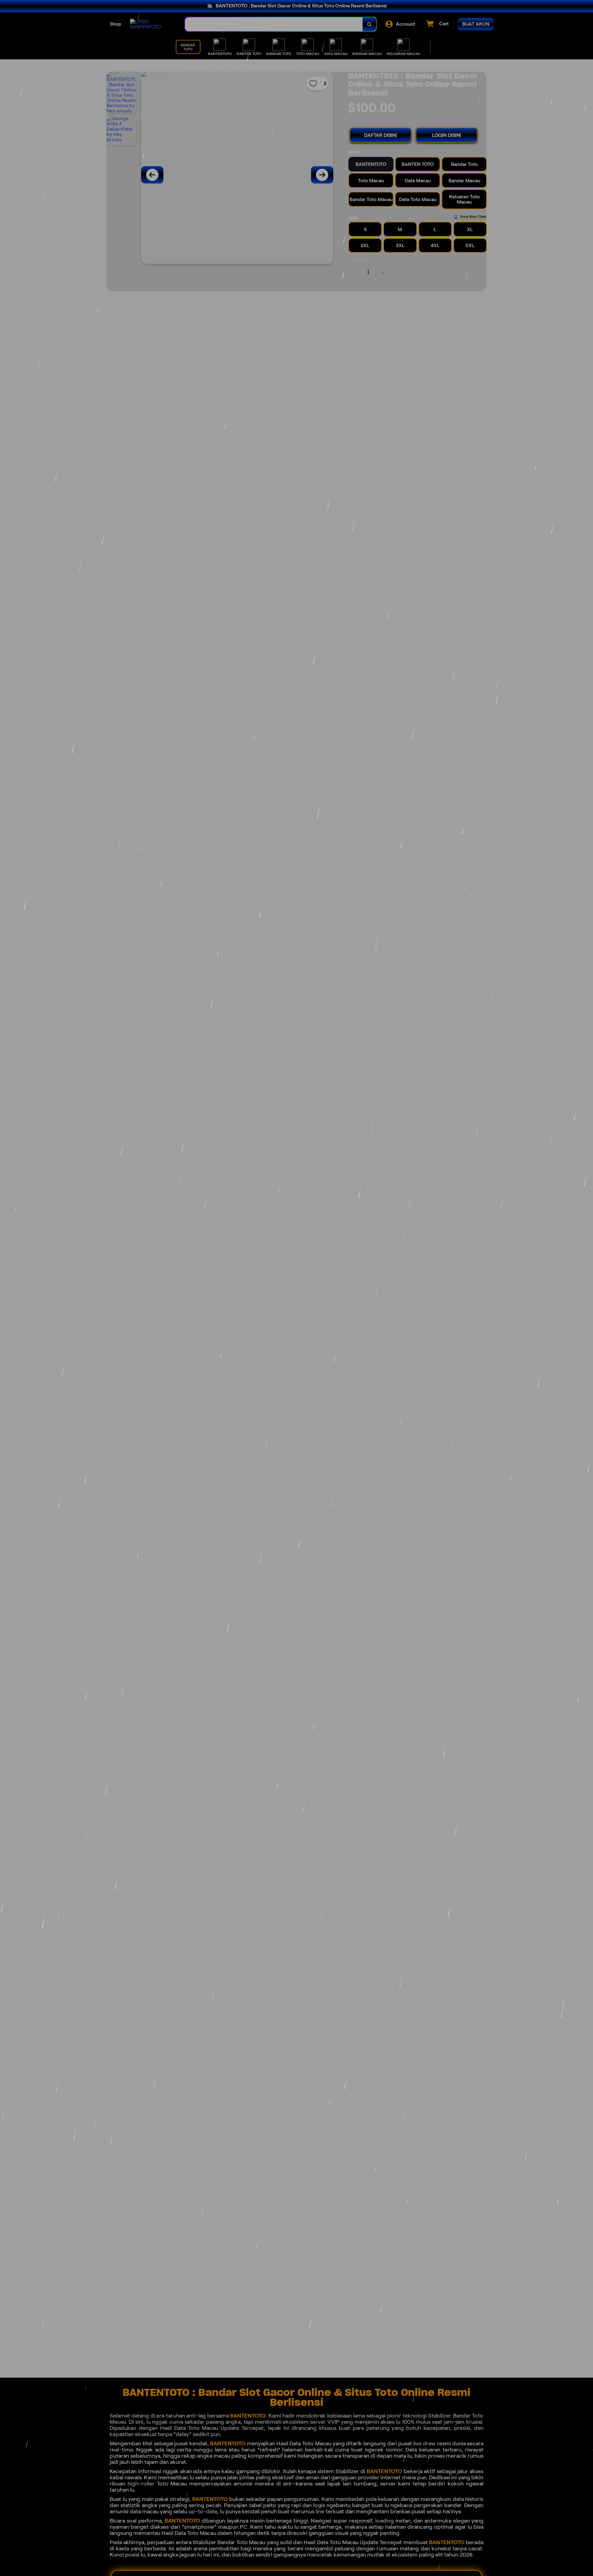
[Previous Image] (152, 175)
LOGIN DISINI (447, 135)
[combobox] (274, 24)
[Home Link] (151, 24)
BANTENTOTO (248, 2416)
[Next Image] (322, 175)
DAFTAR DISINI (381, 135)
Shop (116, 24)
